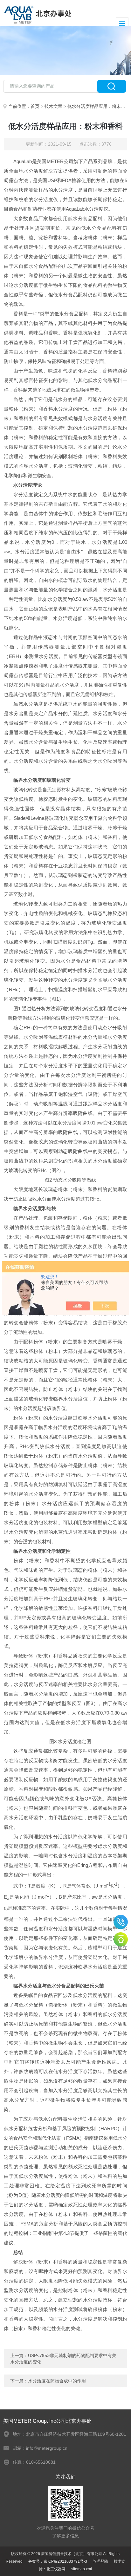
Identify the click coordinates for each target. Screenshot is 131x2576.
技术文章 (53, 106)
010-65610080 (121, 1922)
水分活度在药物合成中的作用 (57, 2381)
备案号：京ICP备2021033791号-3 (58, 2561)
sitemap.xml (82, 2569)
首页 (35, 106)
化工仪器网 (56, 2569)
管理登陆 (100, 2561)
